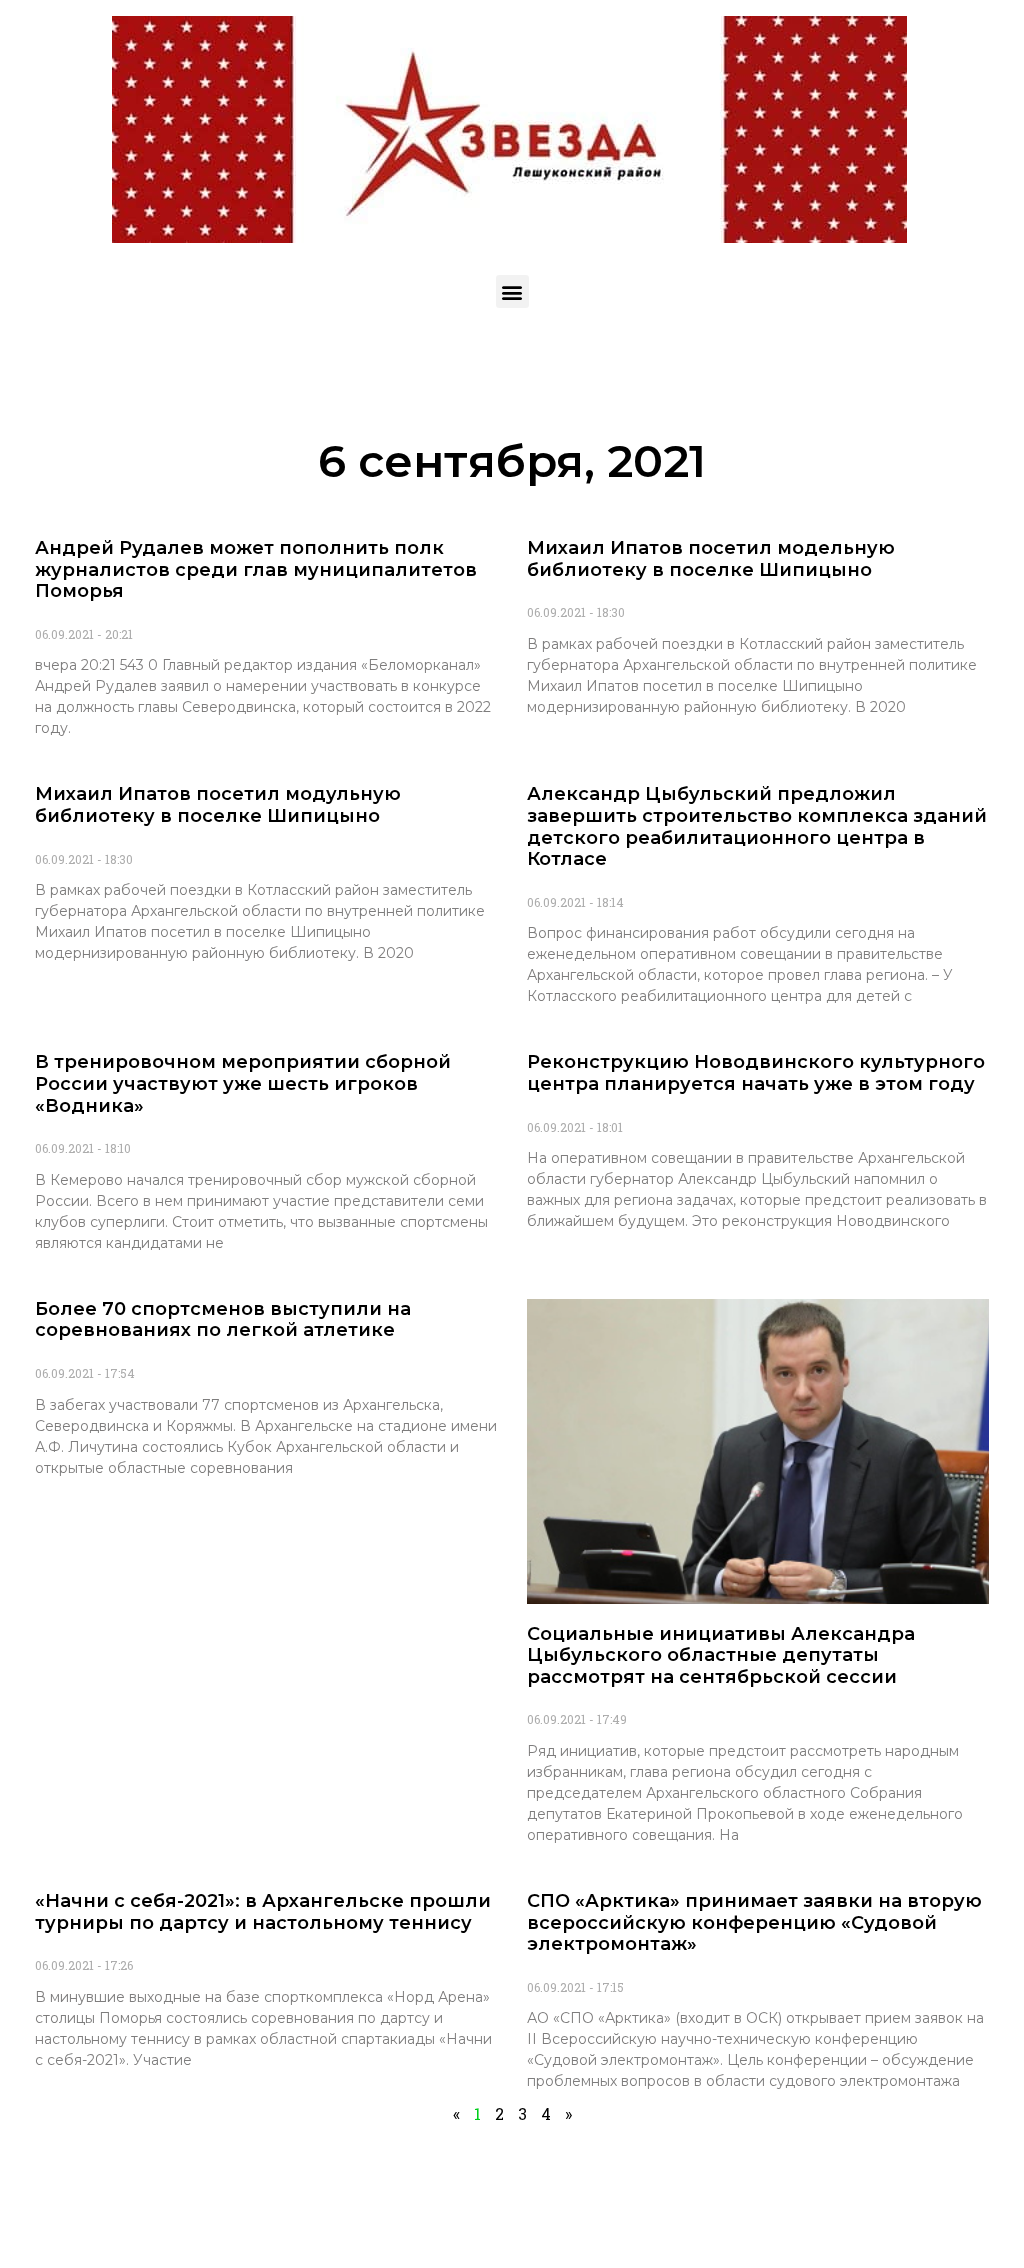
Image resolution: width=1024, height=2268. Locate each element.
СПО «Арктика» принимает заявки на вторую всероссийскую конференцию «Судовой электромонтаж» (754, 1922)
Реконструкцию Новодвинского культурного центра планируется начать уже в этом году (756, 1073)
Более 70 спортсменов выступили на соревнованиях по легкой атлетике (223, 1320)
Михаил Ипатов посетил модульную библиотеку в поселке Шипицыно (218, 805)
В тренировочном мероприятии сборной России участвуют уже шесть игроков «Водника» (243, 1083)
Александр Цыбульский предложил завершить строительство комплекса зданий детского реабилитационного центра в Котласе (757, 826)
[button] (512, 291)
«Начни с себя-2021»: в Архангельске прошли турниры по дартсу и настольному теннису (263, 1912)
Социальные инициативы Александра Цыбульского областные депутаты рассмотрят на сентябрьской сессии (721, 1655)
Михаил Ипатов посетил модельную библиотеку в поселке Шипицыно (711, 559)
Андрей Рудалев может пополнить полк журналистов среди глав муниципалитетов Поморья (256, 569)
